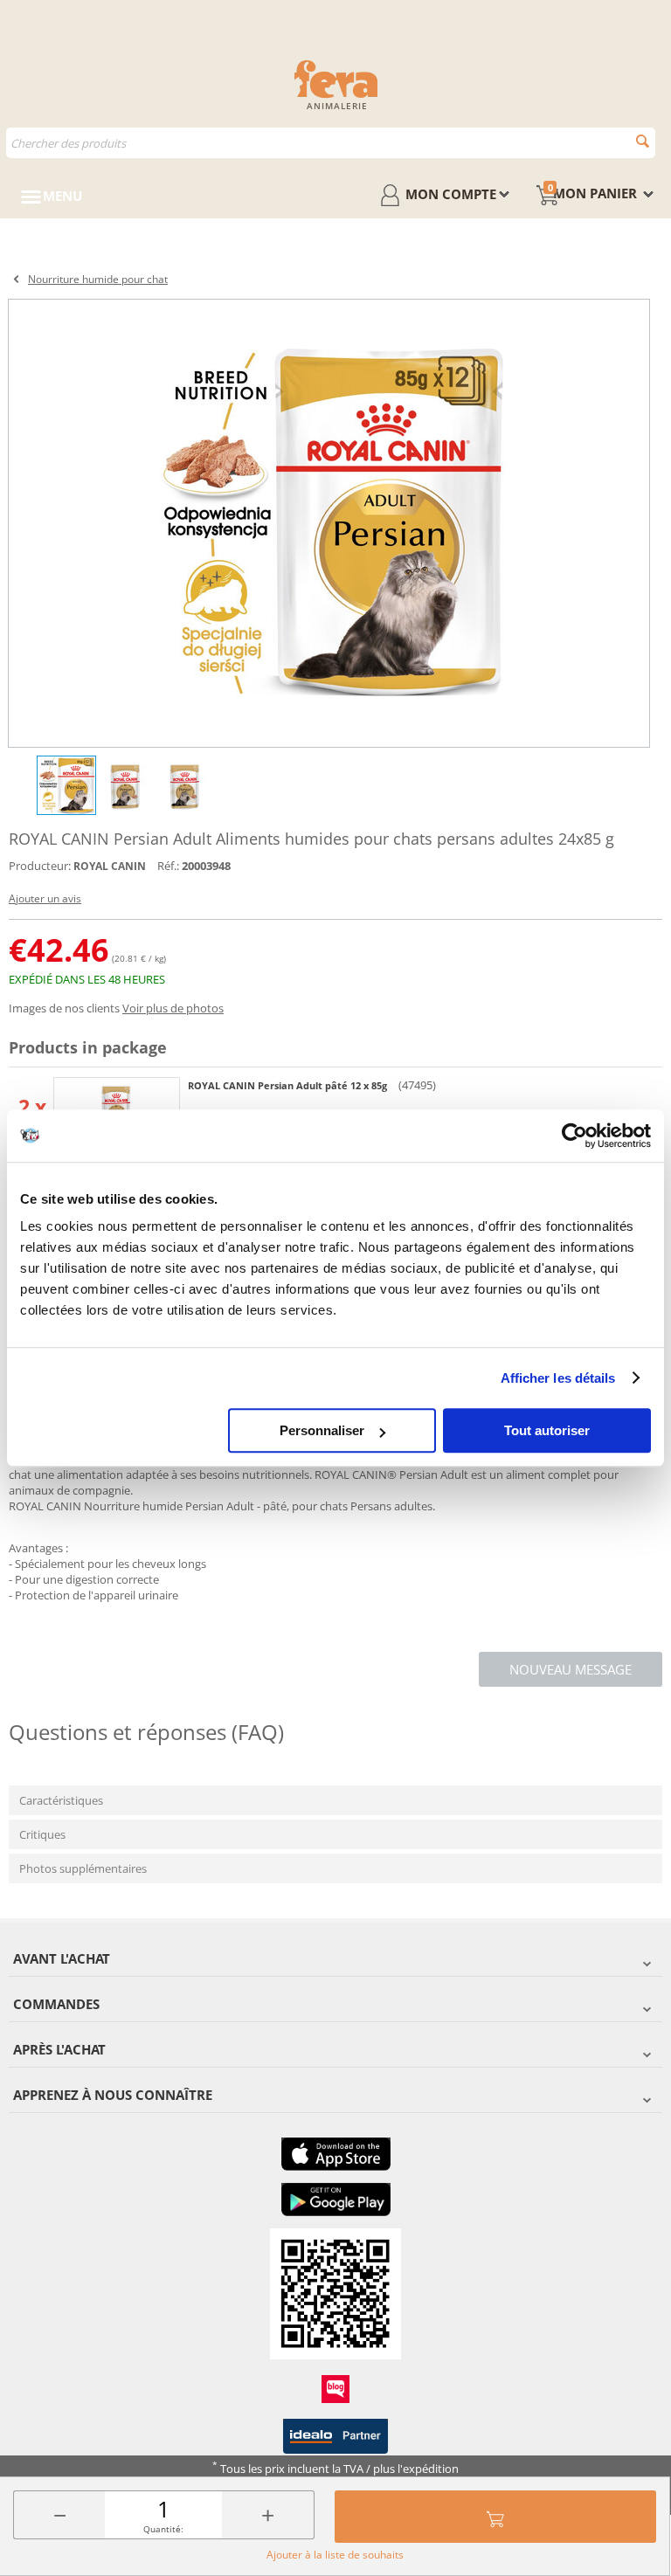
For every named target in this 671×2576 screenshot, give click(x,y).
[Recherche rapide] (643, 141)
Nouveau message (571, 1669)
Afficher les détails (558, 1378)
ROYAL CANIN (110, 866)
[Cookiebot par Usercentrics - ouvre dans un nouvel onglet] (574, 1136)
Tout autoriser (547, 1430)
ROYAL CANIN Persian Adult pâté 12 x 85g (289, 1085)
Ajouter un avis (45, 898)
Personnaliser (322, 1430)
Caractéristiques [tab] (61, 1800)
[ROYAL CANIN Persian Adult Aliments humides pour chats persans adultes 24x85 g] (329, 523)
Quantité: (163, 2529)
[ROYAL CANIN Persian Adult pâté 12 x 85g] (116, 1106)
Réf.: (168, 866)
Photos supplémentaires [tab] (83, 1868)
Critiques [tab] (42, 1834)
